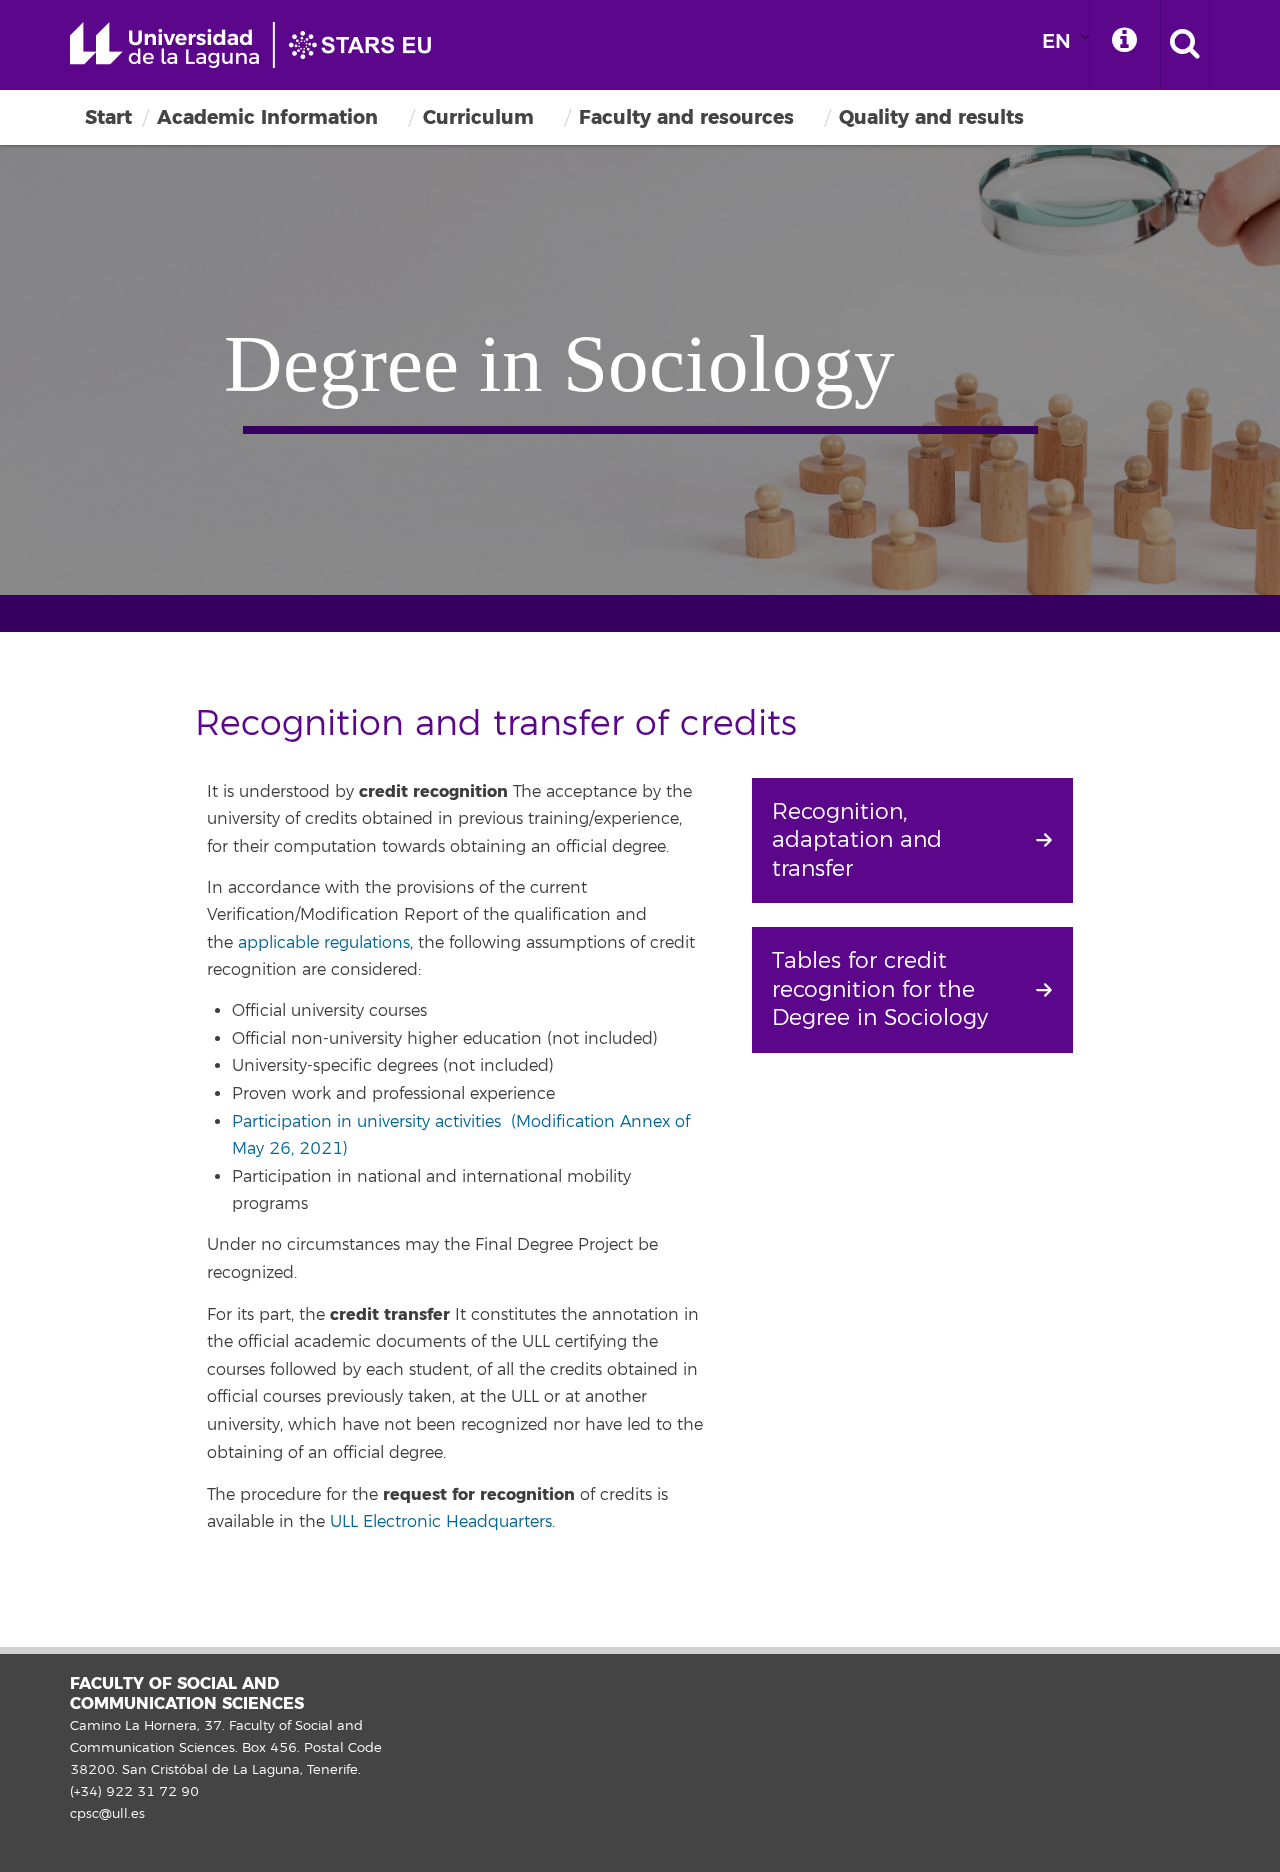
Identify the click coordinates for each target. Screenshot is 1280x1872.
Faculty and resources (686, 117)
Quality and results (931, 117)
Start (108, 117)
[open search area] (1185, 45)
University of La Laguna (260, 45)
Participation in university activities (369, 1122)
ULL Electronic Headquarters (441, 1522)
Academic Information (267, 117)
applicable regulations (324, 943)
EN (1056, 41)
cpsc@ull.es (107, 1814)
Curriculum (478, 117)
